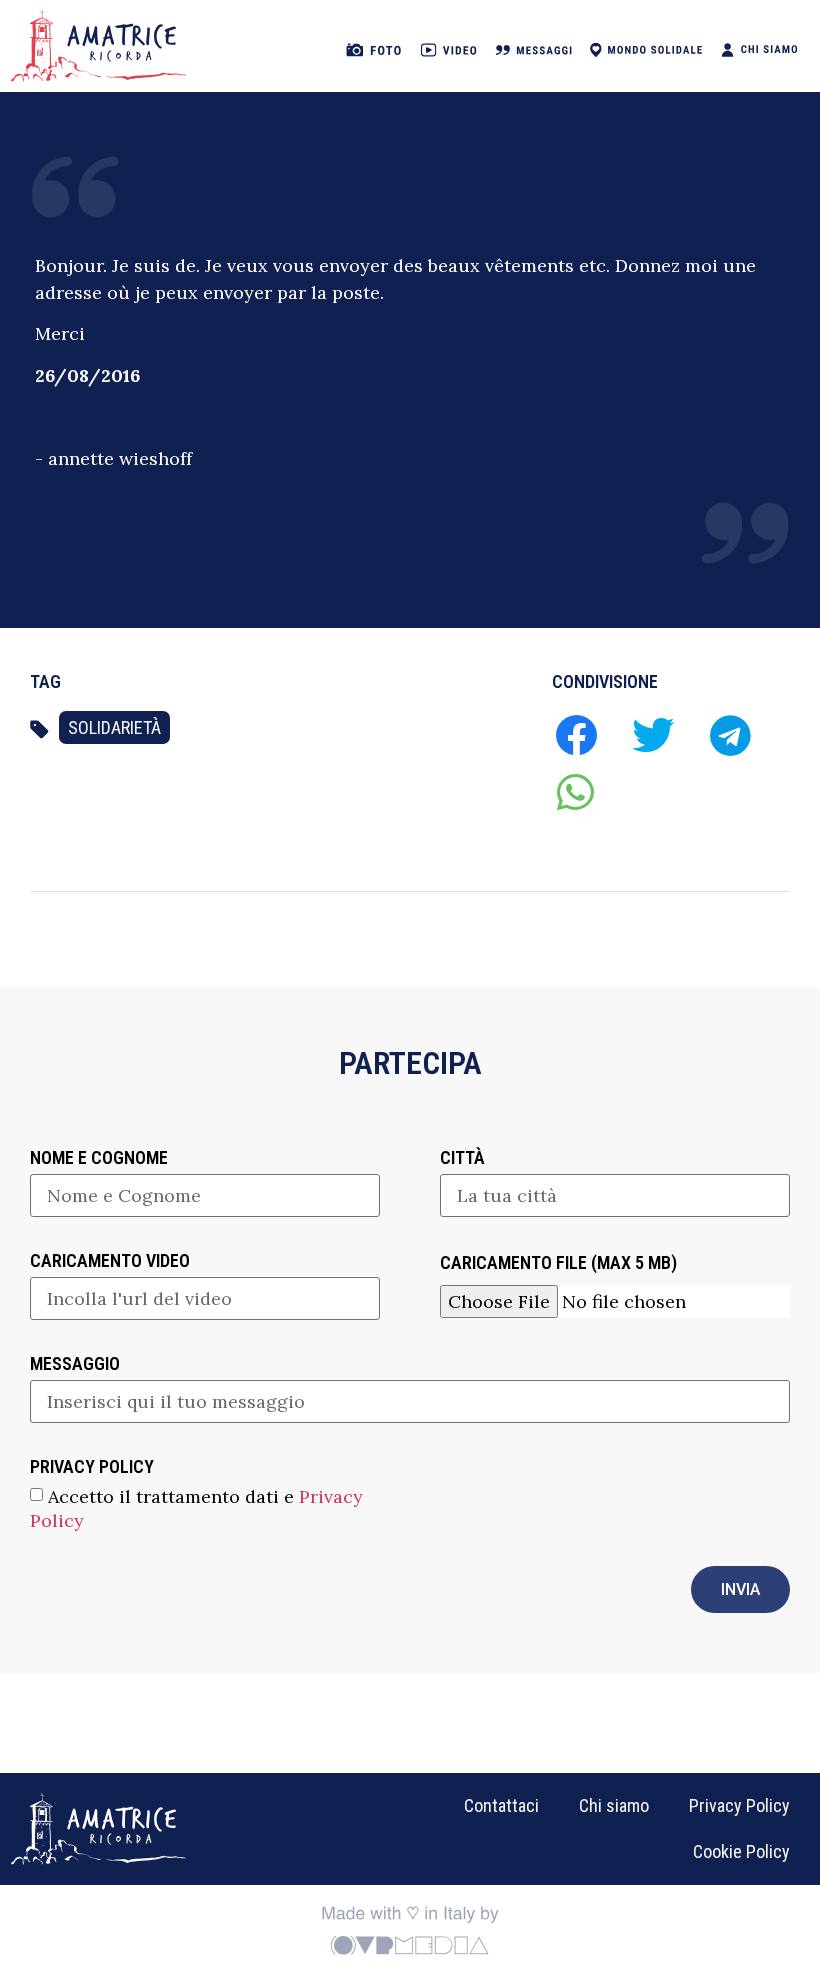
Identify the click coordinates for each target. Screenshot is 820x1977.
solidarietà (114, 727)
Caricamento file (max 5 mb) (558, 1263)
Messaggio (75, 1364)
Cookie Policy (741, 1851)
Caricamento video (110, 1261)
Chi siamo (614, 1805)
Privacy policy (92, 1467)
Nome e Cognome (99, 1158)
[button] (575, 734)
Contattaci (501, 1805)
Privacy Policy (739, 1805)
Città (462, 1158)
